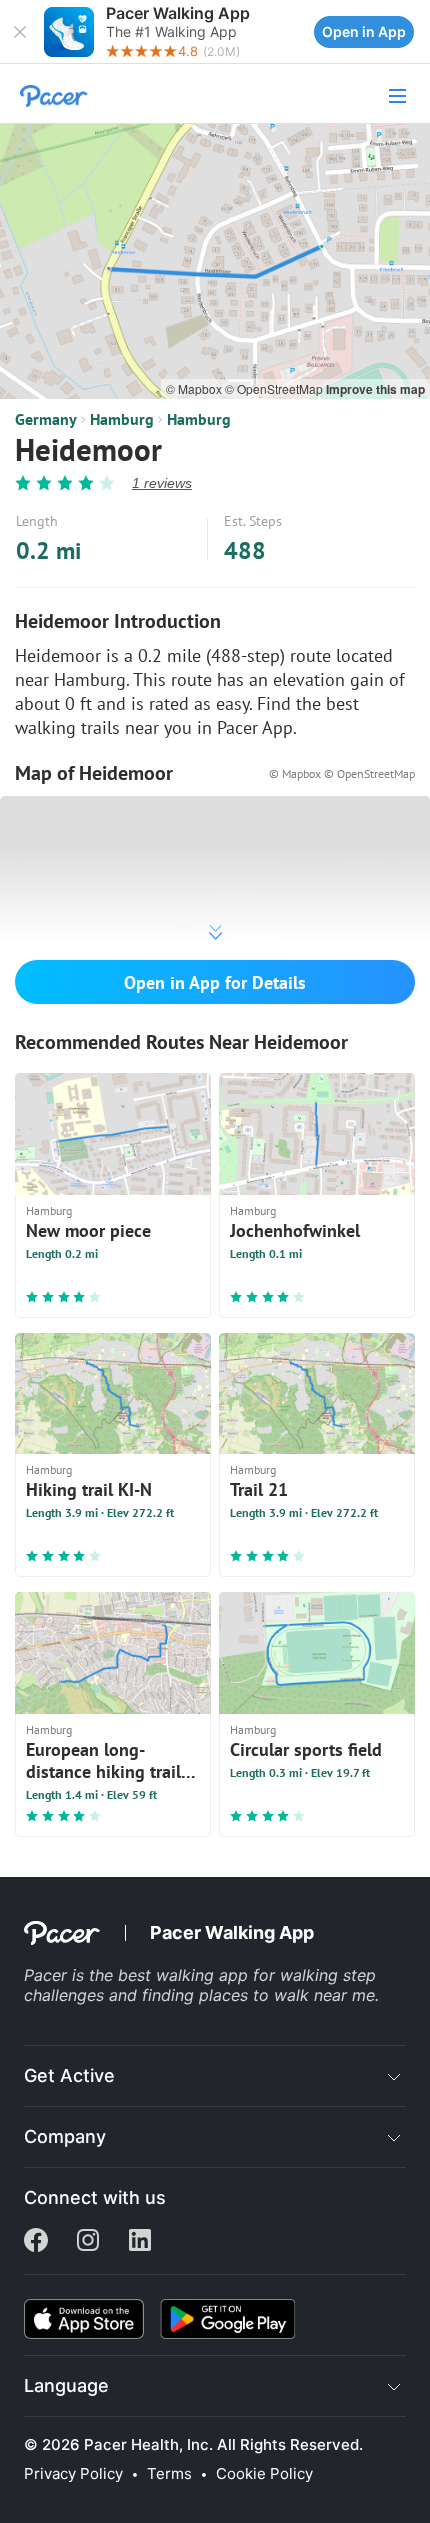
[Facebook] (36, 2242)
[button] (20, 32)
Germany (46, 419)
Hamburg (122, 419)
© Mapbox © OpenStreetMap (342, 773)
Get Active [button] (69, 2075)
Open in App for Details (215, 982)
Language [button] (66, 2385)
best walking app (185, 1975)
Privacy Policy (73, 2474)
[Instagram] (88, 2242)
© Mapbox (195, 388)
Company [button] (65, 2136)
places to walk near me (287, 1995)
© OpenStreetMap (275, 388)
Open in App (364, 31)
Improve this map (375, 389)
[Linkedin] (140, 2242)
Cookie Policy (264, 2474)
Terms (169, 2474)
